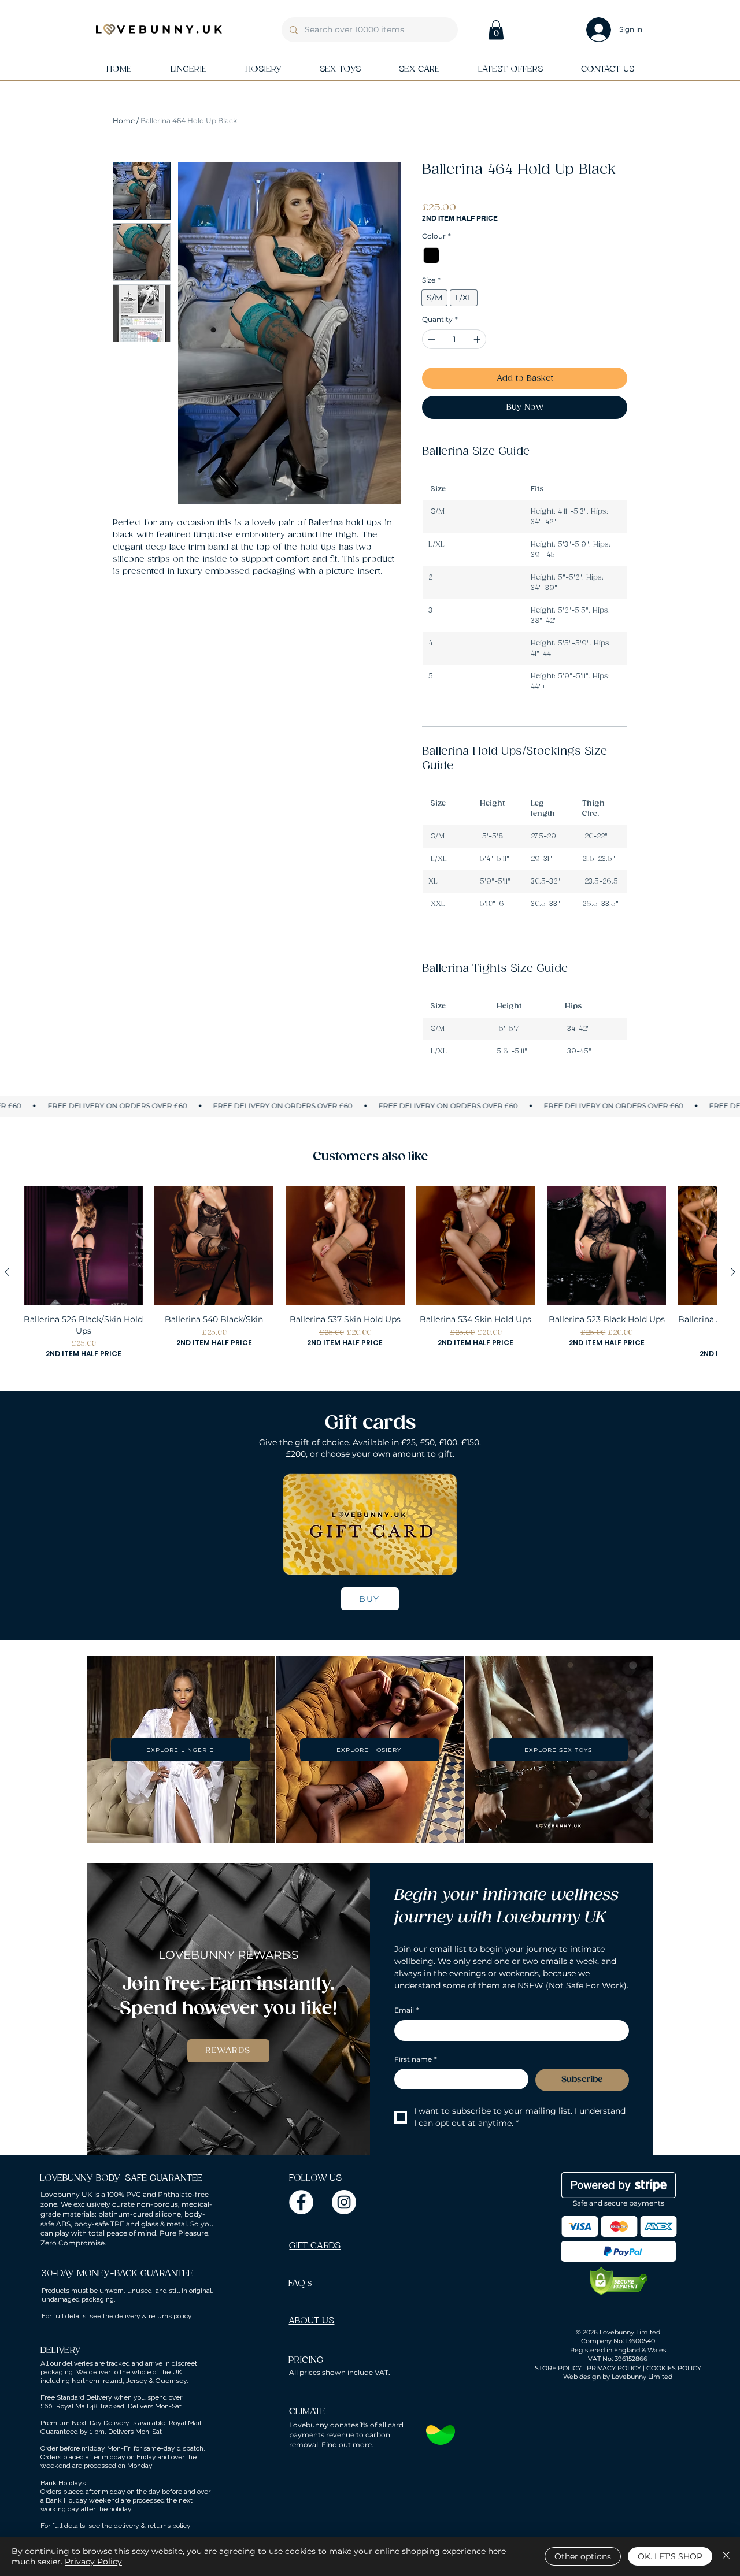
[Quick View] (83, 1245)
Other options (583, 2556)
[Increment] (478, 339)
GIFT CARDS (315, 2246)
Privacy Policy (93, 2562)
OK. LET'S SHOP (670, 2556)
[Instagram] (344, 2202)
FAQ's (300, 2283)
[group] (370, 1272)
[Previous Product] (7, 1272)
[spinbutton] (454, 339)
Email (407, 2010)
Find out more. (347, 2445)
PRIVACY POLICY (614, 2368)
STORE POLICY (558, 2368)
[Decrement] (430, 339)
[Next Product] (733, 1272)
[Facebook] (301, 2202)
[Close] (726, 2556)
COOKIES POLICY (674, 2368)
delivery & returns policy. (154, 2316)
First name (416, 2059)
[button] (496, 30)
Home (124, 120)
